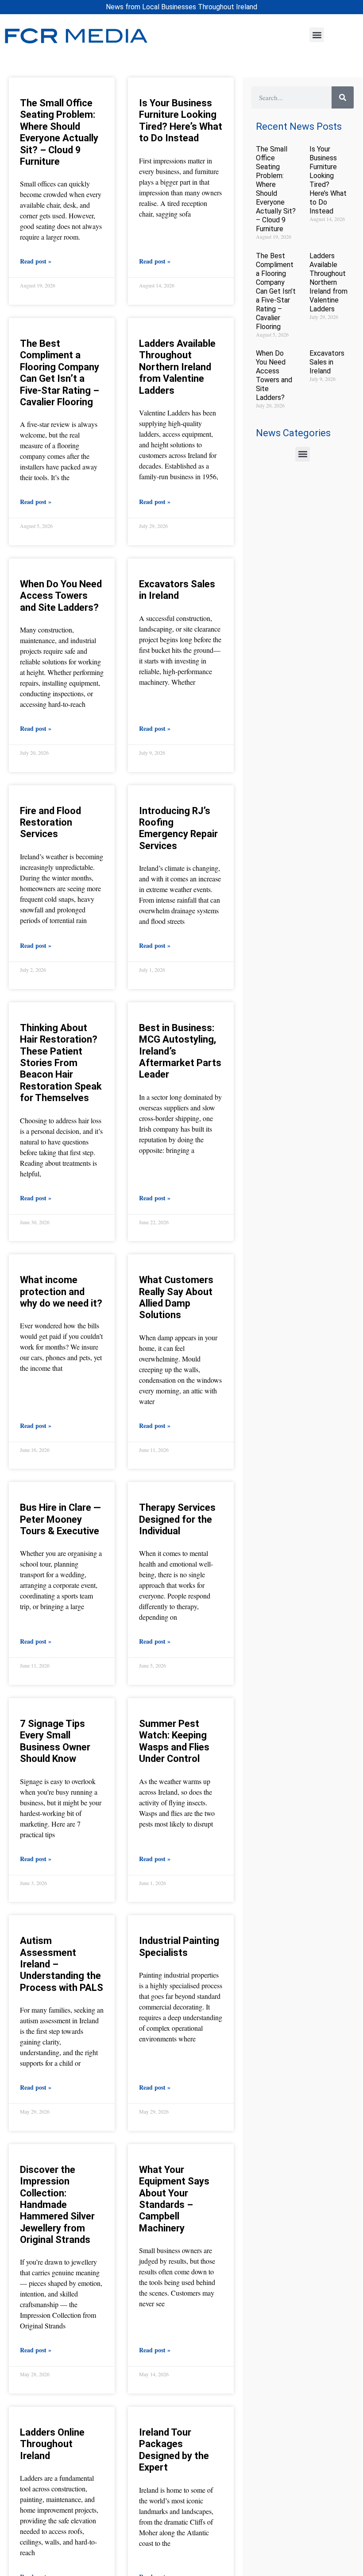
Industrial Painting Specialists (179, 1946)
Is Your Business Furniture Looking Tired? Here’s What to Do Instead (181, 120)
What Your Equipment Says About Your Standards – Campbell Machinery (174, 2199)
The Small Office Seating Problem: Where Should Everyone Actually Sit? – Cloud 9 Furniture (59, 132)
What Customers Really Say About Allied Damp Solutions (176, 1297)
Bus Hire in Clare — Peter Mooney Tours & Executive (60, 1519)
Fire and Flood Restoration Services (50, 822)
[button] (317, 35)
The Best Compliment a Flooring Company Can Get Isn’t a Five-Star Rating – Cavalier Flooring (60, 373)
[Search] (343, 97)
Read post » (36, 261)
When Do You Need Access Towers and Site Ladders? (61, 596)
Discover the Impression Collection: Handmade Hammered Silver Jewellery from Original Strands (57, 2205)
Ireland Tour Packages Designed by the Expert (174, 2450)
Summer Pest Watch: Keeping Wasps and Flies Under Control (174, 1741)
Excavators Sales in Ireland (177, 590)
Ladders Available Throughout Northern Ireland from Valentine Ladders (177, 367)
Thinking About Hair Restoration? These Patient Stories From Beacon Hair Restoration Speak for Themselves (61, 1063)
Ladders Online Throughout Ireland (52, 2444)
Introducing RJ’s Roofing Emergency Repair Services (178, 828)
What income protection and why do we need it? (61, 1292)
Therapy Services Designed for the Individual (177, 1519)
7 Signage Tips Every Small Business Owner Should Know (55, 1741)
